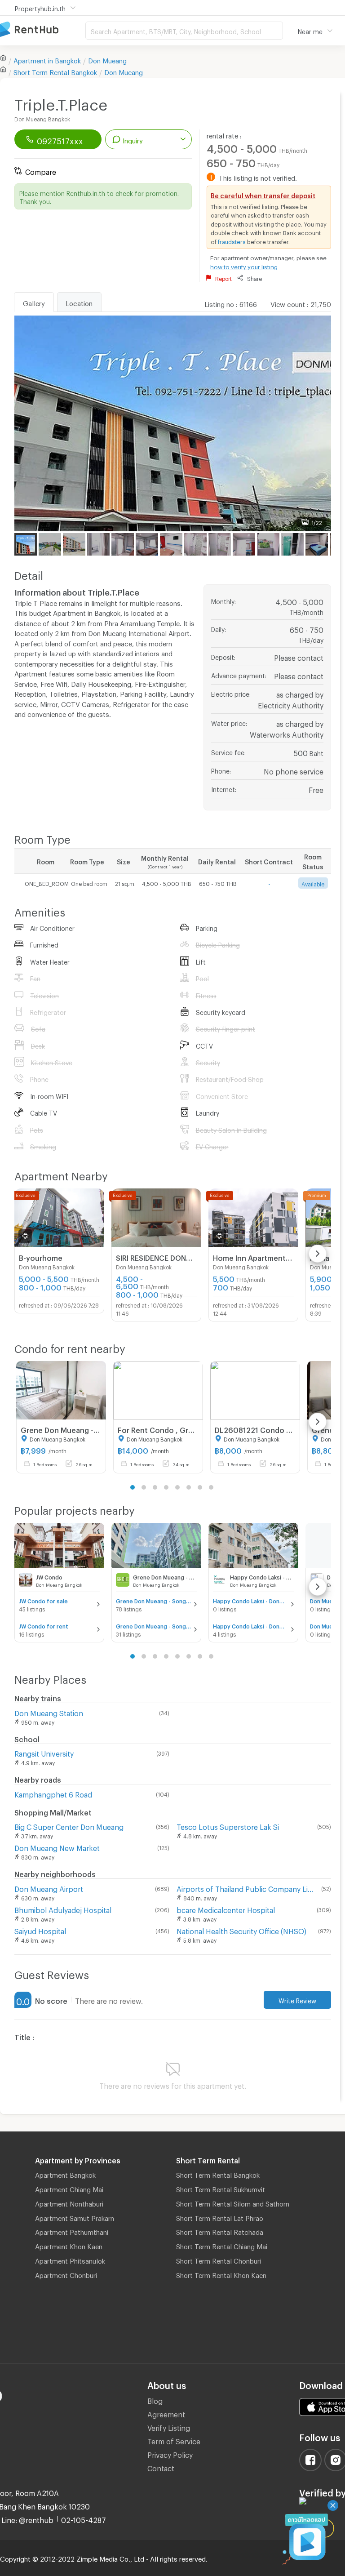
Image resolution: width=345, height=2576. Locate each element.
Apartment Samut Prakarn (75, 2217)
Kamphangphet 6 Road (53, 1793)
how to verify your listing (244, 266)
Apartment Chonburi (66, 2274)
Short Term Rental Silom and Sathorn (233, 2202)
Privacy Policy (170, 2454)
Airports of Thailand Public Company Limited (247, 1888)
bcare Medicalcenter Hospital (226, 1909)
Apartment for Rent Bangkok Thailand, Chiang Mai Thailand (43, 30)
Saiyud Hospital (40, 1930)
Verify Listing (169, 2427)
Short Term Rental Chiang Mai (222, 2245)
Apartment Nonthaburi (69, 2202)
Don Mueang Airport (49, 1888)
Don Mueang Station (49, 1712)
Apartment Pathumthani (72, 2231)
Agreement (166, 2413)
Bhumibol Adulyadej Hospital (63, 1909)
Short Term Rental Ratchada (220, 2231)
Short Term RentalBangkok (55, 71)
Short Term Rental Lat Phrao (220, 2217)
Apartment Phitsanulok (70, 2260)
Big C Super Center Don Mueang (69, 1826)
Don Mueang (107, 59)
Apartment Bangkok (65, 2174)
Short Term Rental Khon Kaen (221, 2274)
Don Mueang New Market (57, 1847)
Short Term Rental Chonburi (219, 2260)
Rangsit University (44, 1752)
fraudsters (232, 240)
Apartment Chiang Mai (69, 2188)
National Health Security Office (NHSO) (241, 1930)
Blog (155, 2400)
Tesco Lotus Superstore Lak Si (228, 1826)
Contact (161, 2467)
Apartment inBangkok (47, 59)
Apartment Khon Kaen (69, 2245)
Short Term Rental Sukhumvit (221, 2188)
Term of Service (174, 2440)
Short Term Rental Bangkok (218, 2174)
